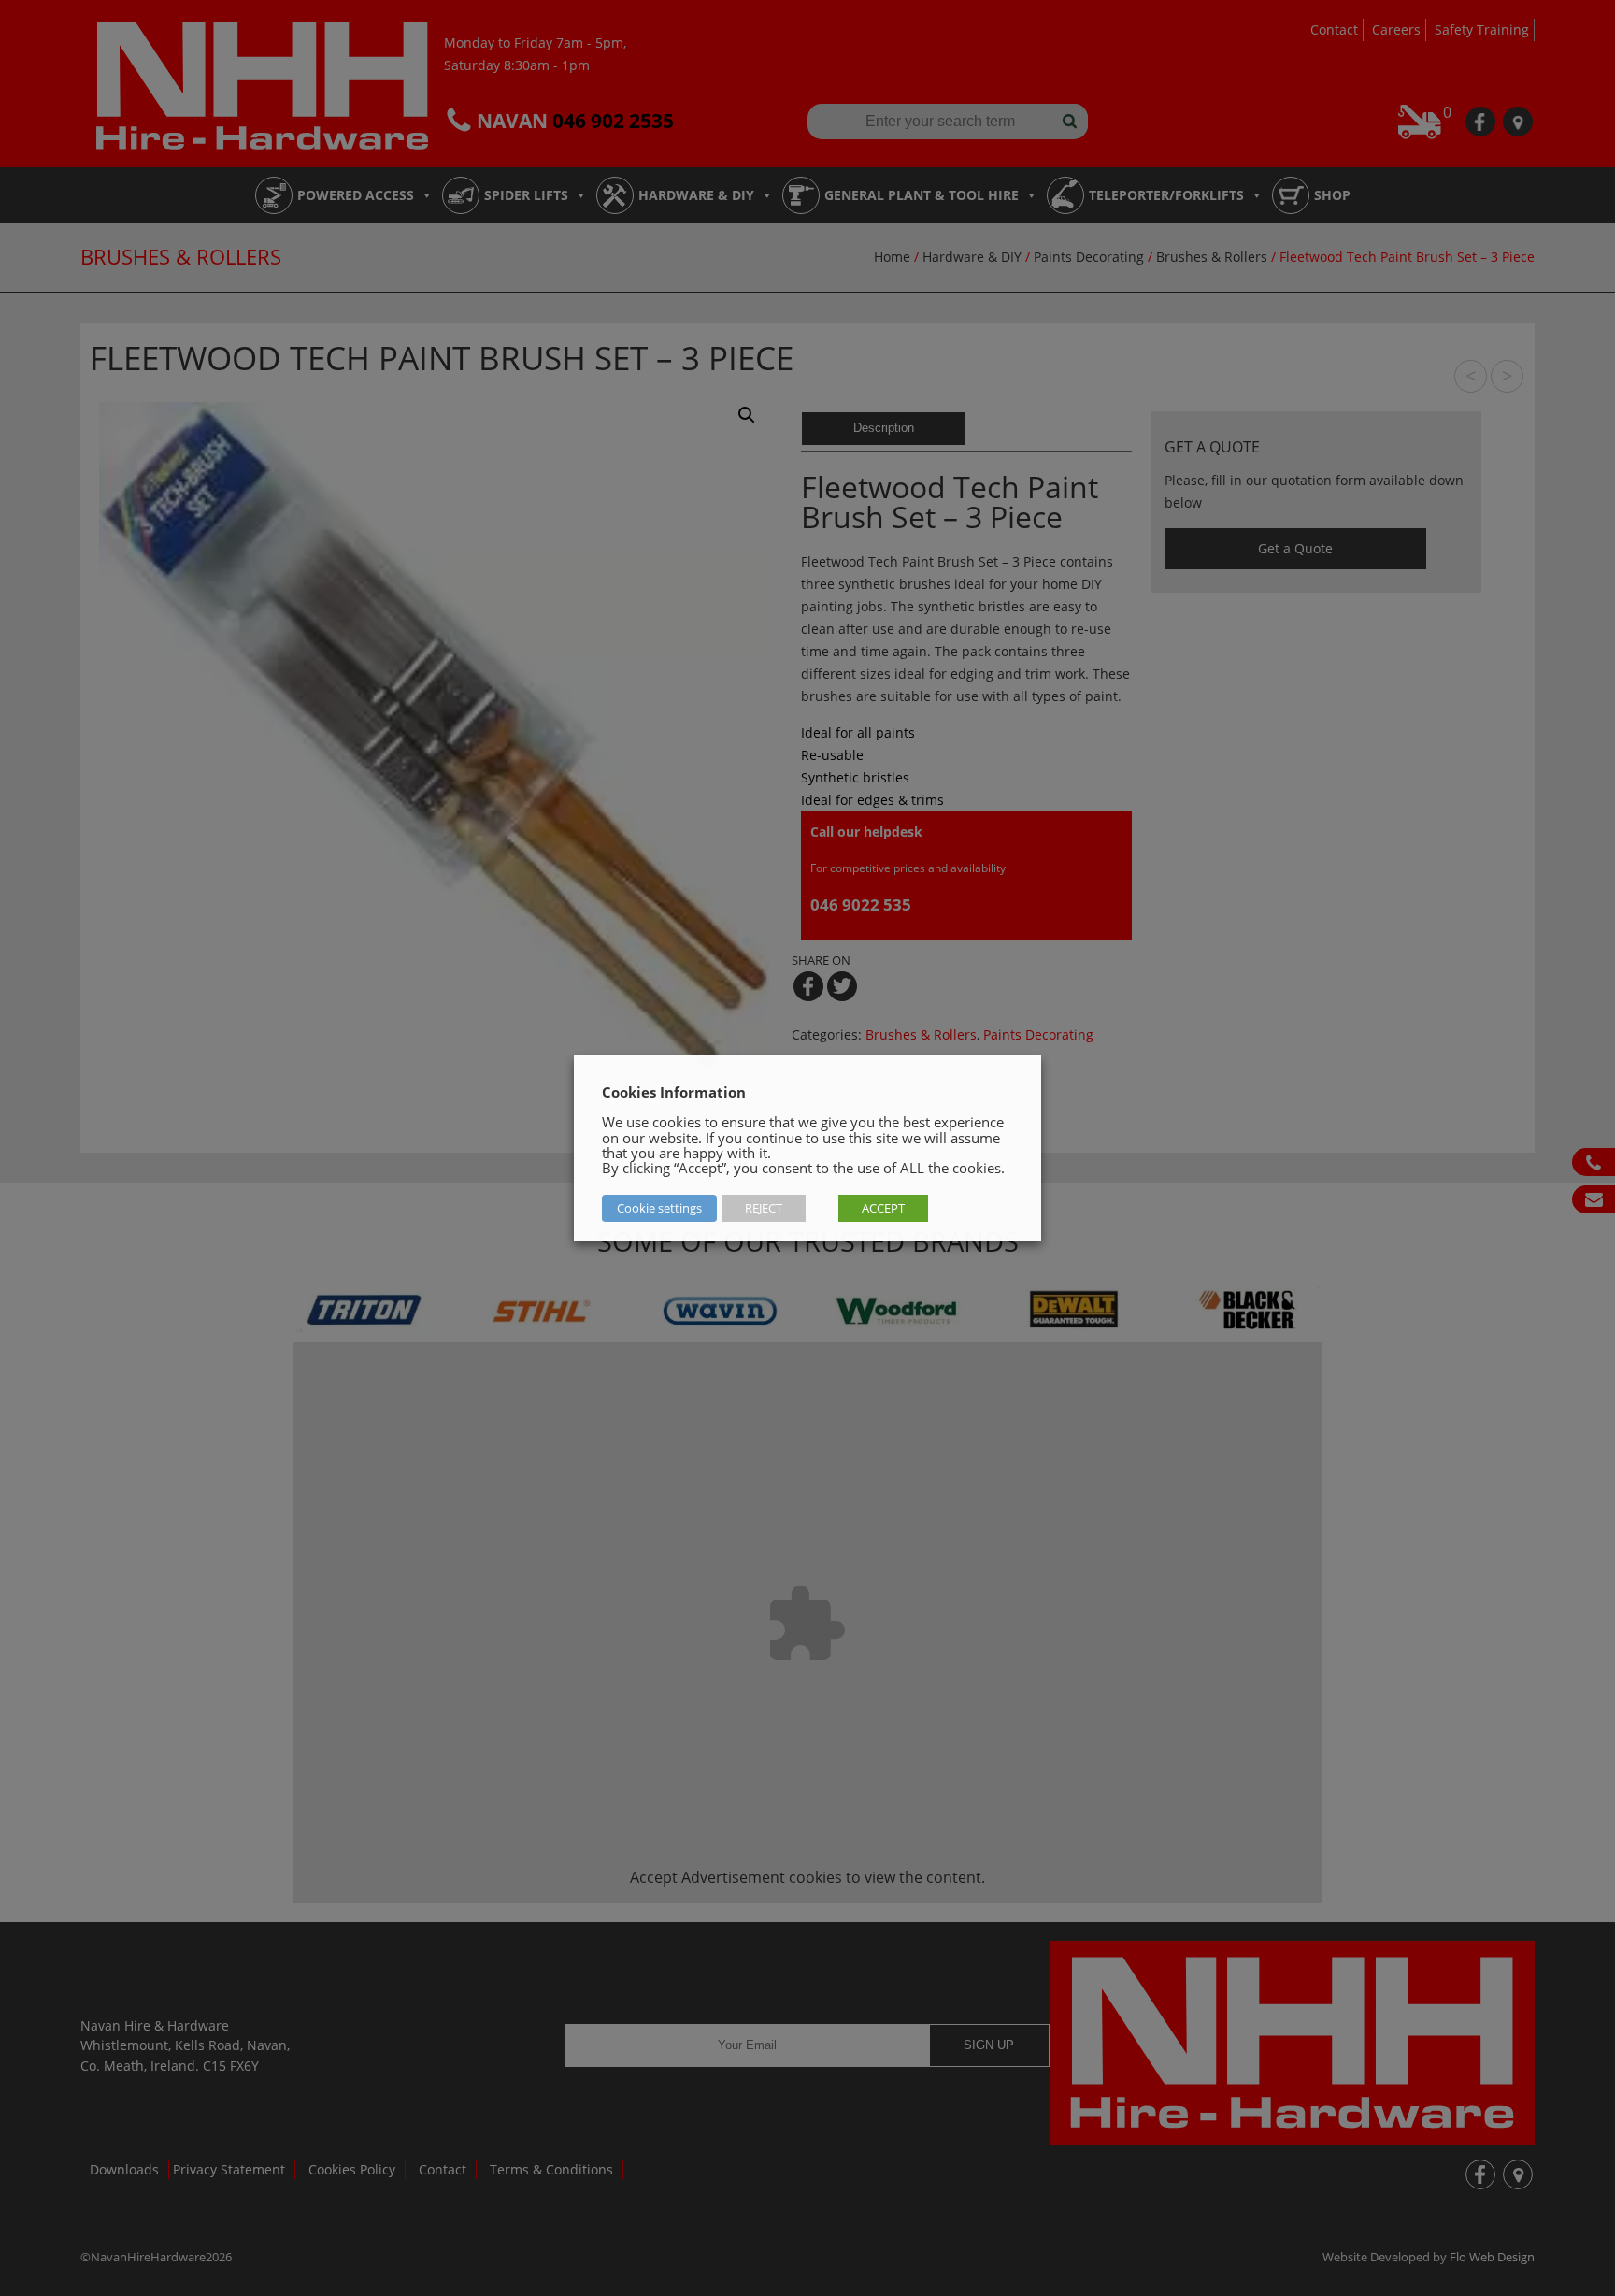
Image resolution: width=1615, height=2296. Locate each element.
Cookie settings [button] (659, 1208)
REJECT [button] (764, 1208)
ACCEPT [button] (883, 1208)
